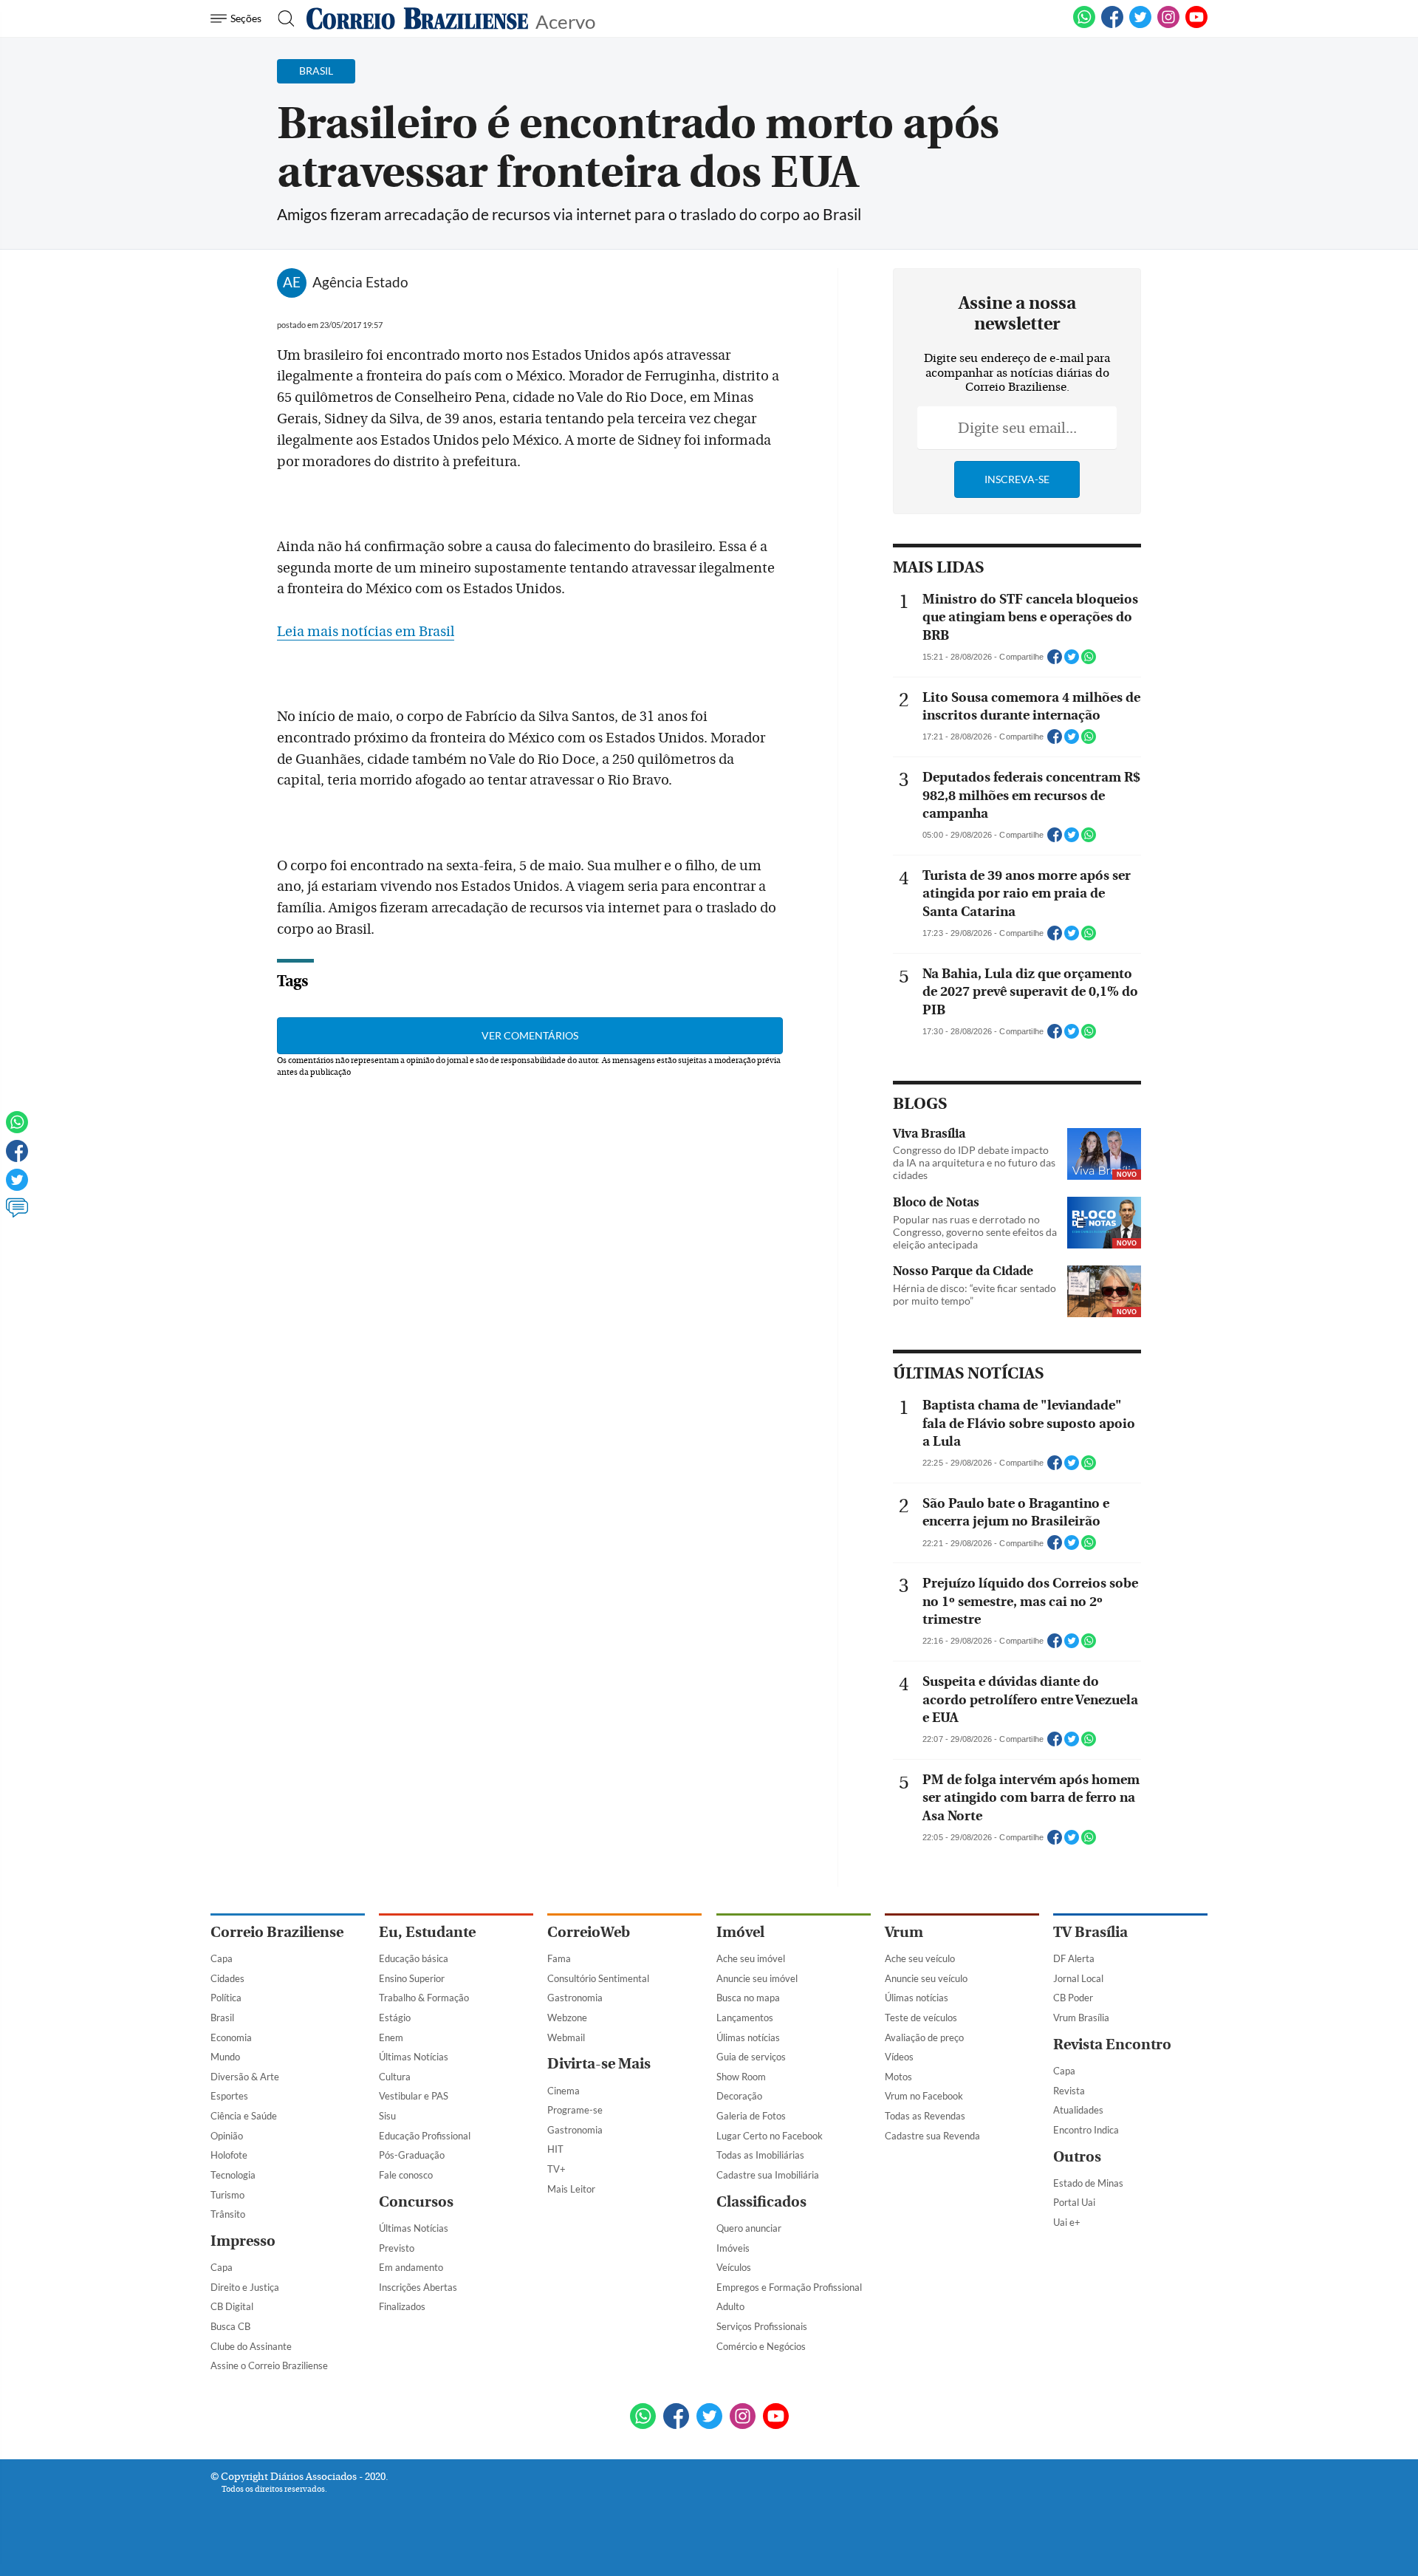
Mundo (225, 2057)
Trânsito (228, 2214)
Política (226, 1998)
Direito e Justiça (245, 2287)
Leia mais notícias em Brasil (366, 632)
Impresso (243, 2241)
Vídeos (899, 2057)
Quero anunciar (749, 2228)
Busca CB (230, 2326)
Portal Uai (1074, 2202)
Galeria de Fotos (751, 2116)
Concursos (416, 2202)
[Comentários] (17, 1214)
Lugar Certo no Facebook (770, 2136)
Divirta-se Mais (599, 2064)
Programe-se (575, 2110)
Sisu (387, 2116)
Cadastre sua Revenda (932, 2136)
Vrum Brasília (1081, 2018)
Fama (559, 1958)
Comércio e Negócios (761, 2346)
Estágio (395, 2018)
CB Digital (232, 2306)
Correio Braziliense (277, 1932)
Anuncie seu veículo (926, 1978)
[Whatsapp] (17, 1129)
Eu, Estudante (427, 1932)
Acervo (565, 20)
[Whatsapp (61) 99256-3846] (1084, 25)
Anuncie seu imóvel (757, 1978)
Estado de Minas (1088, 2183)
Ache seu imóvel (751, 1958)
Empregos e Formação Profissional (789, 2287)
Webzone (567, 2018)
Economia (231, 2037)
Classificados (761, 2202)
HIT (555, 2149)
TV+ (556, 2169)
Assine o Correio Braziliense (269, 2365)
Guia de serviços (751, 2057)
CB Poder (1073, 1998)
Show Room (741, 2077)
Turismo (227, 2195)
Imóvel (740, 1932)
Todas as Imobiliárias (760, 2155)
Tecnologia (233, 2175)
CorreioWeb (589, 1932)
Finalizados (402, 2306)
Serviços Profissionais (762, 2326)
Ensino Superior (412, 1978)
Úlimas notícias (748, 2037)
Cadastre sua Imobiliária (768, 2175)
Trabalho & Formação (424, 1998)
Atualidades (1078, 2110)
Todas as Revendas (925, 2116)
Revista (1069, 2091)
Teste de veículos (921, 2018)
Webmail (566, 2037)
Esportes (229, 2096)
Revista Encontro (1112, 2044)
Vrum (904, 1932)
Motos (898, 2077)
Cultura (395, 2077)
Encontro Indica (1086, 2130)
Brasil (222, 2018)
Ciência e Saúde (244, 2116)
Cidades (227, 1978)
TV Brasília (1090, 1932)
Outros (1077, 2157)
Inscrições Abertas (418, 2287)
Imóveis (733, 2248)
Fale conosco (406, 2175)
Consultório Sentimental (598, 1978)
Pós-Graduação (412, 2155)
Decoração (739, 2096)
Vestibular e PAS (414, 2096)
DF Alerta (1074, 1958)
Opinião (227, 2136)
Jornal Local (1078, 1978)
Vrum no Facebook (924, 2096)
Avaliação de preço (924, 2037)
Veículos (734, 2267)
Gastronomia (575, 1998)
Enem (391, 2037)
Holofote (229, 2155)
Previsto (397, 2248)
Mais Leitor (571, 2189)
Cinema (564, 2091)
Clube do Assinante (251, 2346)
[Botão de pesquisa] (282, 18)
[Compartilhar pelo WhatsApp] (1089, 661)
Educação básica (414, 1958)
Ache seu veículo (920, 1958)
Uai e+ (1067, 2222)
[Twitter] (17, 1186)
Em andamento (411, 2267)
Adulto (730, 2306)
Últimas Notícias (414, 2057)
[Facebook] (1112, 25)
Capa (222, 1958)
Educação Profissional (425, 2136)
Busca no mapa (748, 1998)
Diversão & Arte (245, 2077)
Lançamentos (745, 2018)
